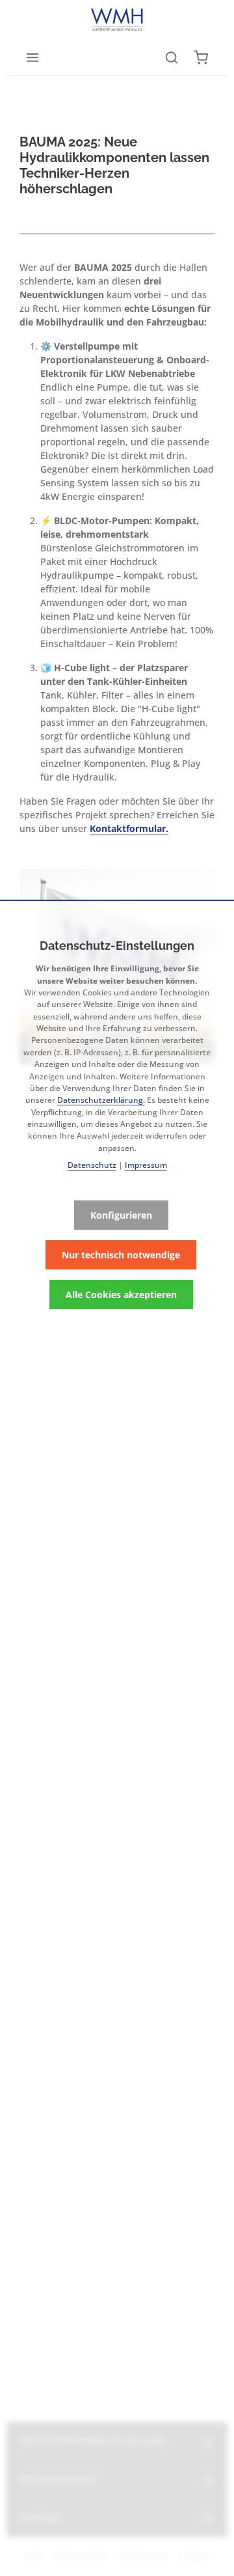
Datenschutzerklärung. (101, 1100)
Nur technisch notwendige (121, 1255)
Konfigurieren (121, 1215)
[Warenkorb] (201, 57)
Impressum (146, 1165)
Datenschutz (92, 1165)
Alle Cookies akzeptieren (121, 1295)
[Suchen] (172, 57)
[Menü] (32, 57)
